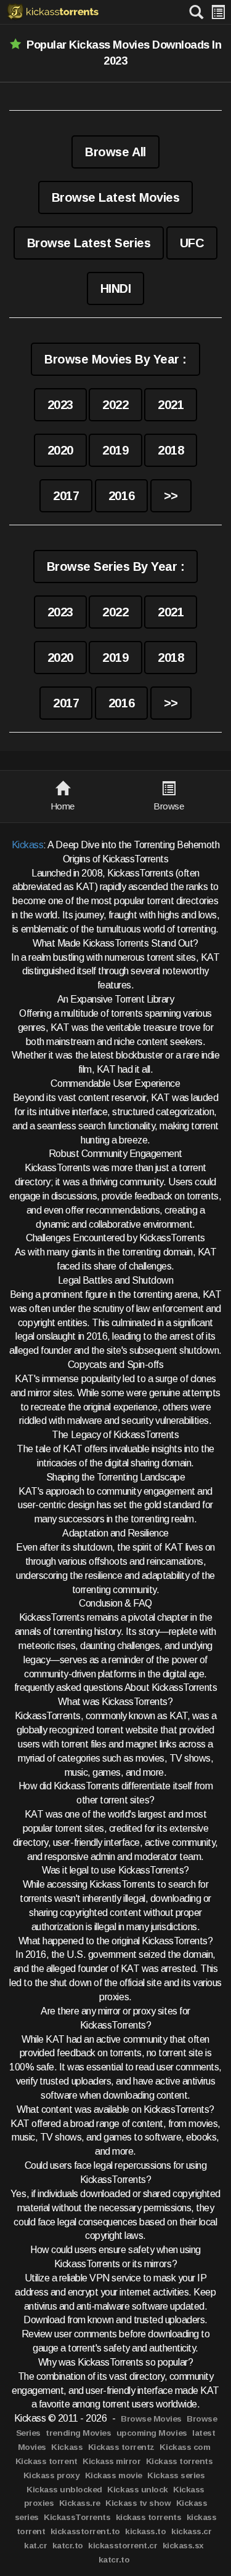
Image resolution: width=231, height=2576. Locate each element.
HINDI (116, 288)
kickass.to (145, 2531)
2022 (115, 405)
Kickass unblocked (64, 2490)
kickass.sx (183, 2546)
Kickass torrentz (121, 2447)
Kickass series (176, 2475)
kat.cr (35, 2546)
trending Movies (78, 2433)
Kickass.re (80, 2503)
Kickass (28, 845)
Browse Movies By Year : (115, 359)
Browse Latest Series (89, 243)
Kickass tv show (138, 2503)
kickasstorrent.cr (123, 2546)
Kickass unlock (137, 2490)
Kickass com (185, 2447)
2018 (171, 450)
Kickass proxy (52, 2475)
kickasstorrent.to (85, 2531)
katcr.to (68, 2546)
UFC (192, 243)
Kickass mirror (111, 2461)
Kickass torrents (179, 2461)
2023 (60, 405)
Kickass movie (114, 2475)
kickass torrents (148, 2517)
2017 (66, 496)
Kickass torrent (47, 2461)
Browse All (115, 152)
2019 (115, 450)
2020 (60, 450)
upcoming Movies (152, 2433)
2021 (171, 405)
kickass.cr (191, 2531)
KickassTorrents (77, 2517)
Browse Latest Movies (115, 197)
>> (171, 496)
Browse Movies (151, 2419)
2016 (121, 496)
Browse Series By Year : (116, 566)
